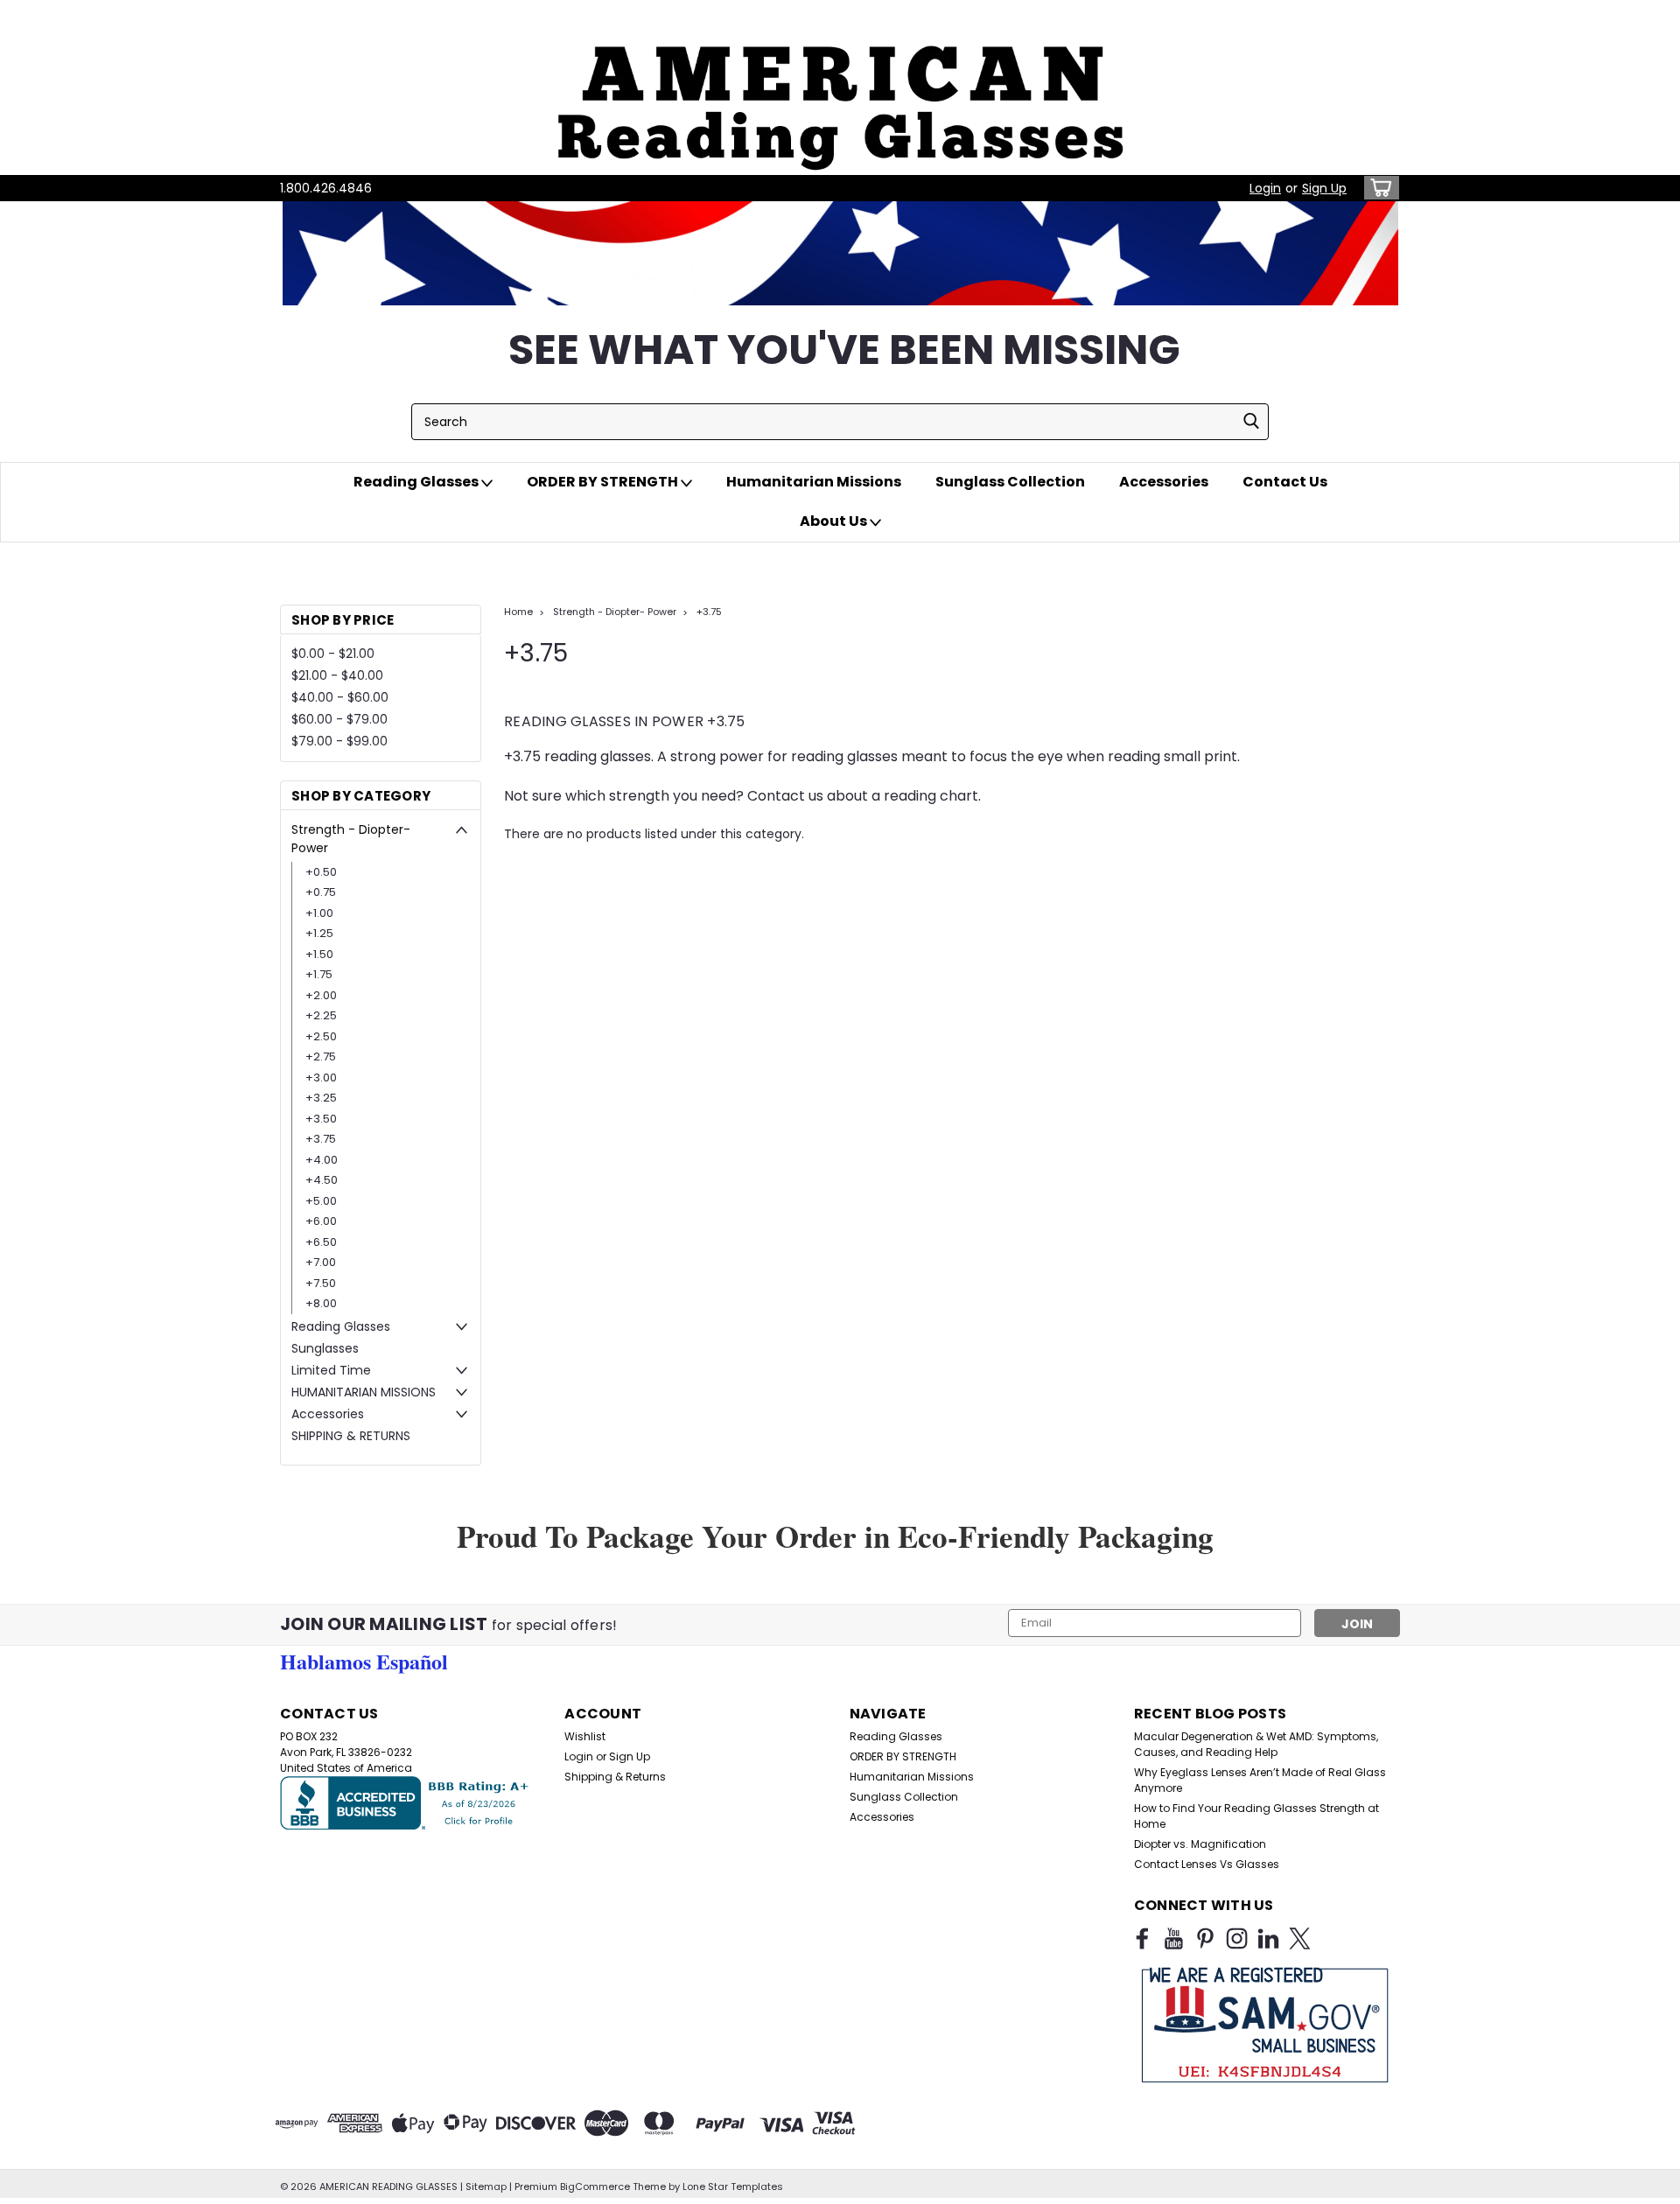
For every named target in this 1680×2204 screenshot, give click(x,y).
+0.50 (321, 872)
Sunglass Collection (1010, 482)
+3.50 (321, 1119)
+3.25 (321, 1098)
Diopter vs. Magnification (1200, 1844)
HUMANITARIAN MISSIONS (364, 1392)
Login (1265, 188)
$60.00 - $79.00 (339, 719)
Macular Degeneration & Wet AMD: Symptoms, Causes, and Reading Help (1256, 1744)
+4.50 (322, 1180)
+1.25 (319, 933)
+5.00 (321, 1201)
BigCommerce (595, 2187)
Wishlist (585, 1736)
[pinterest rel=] (1205, 1938)
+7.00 (321, 1262)
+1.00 (319, 913)
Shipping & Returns (615, 1777)
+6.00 (321, 1221)
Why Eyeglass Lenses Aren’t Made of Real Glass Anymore (1260, 1780)
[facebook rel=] (1142, 1938)
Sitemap (486, 2187)
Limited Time (331, 1370)
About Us (835, 521)
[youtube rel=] (1174, 1938)
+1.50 (319, 954)
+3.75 (321, 1139)
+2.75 (321, 1057)
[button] (840, 87)
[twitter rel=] (1300, 1938)
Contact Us (1285, 482)
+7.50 (321, 1283)
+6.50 (321, 1242)
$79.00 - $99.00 (339, 741)
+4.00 (322, 1160)
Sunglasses (325, 1348)
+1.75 (319, 974)
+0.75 (321, 892)
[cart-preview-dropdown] (1378, 188)
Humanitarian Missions (814, 482)
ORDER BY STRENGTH (604, 482)
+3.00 (321, 1078)
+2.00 (321, 995)
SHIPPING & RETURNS (351, 1436)
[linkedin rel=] (1268, 1938)
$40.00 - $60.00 (340, 697)
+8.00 (321, 1303)
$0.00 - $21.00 (333, 654)
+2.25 (321, 1015)
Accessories (1164, 482)
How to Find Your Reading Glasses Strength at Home (1256, 1816)
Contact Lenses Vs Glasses (1207, 1864)
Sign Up (1324, 188)
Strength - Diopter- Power (351, 839)
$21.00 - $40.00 (337, 675)
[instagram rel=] (1237, 1938)
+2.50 (321, 1036)
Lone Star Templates (733, 2187)
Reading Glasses (417, 482)
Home (518, 612)
